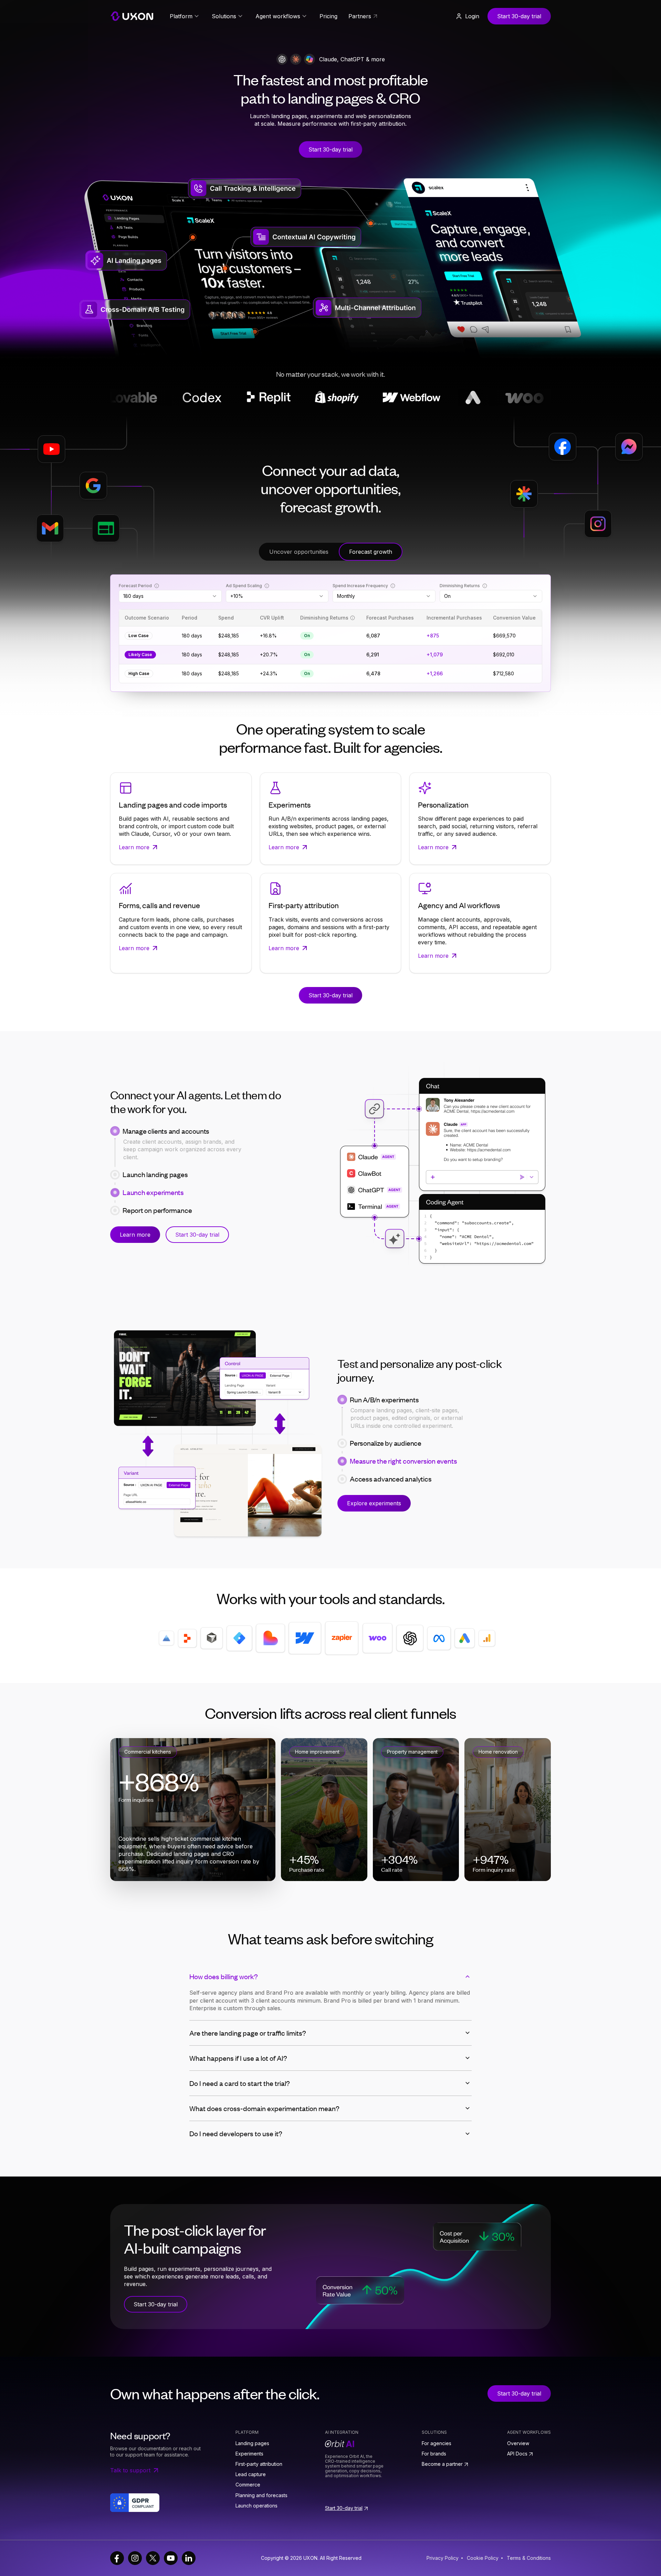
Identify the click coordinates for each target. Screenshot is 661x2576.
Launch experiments (153, 1192)
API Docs (517, 2454)
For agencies (437, 2443)
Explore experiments (374, 1503)
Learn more (135, 1235)
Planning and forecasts (261, 2495)
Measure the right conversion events (403, 1461)
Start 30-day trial (519, 16)
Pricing (328, 16)
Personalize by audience (386, 1417)
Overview (518, 2443)
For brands (434, 2454)
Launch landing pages (155, 1149)
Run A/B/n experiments (384, 1400)
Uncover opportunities (299, 552)
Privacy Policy (443, 2558)
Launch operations (256, 2506)
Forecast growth (371, 552)
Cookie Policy (483, 2558)
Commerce (248, 2485)
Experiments (249, 2454)
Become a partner (442, 2464)
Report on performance (157, 1210)
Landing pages (252, 2443)
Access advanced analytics (391, 1479)
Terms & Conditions (529, 2558)
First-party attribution (259, 2464)
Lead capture (251, 2474)
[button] (467, 16)
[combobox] (170, 596)
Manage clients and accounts (166, 1131)
